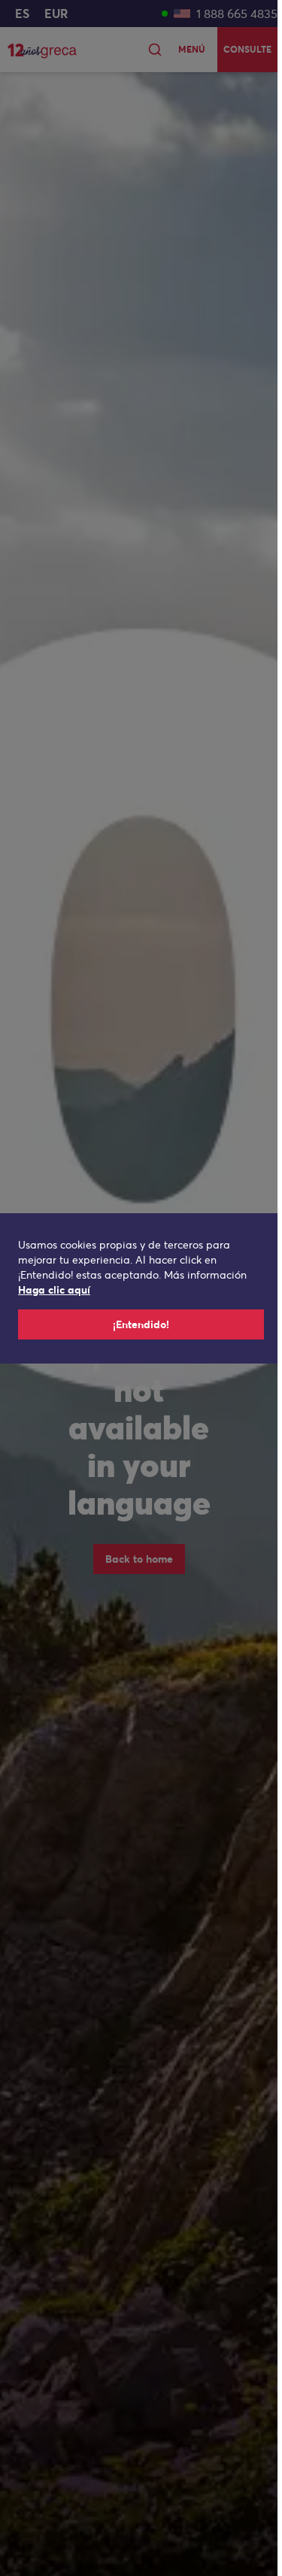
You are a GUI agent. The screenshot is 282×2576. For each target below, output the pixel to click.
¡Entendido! (141, 1324)
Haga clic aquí (54, 1290)
